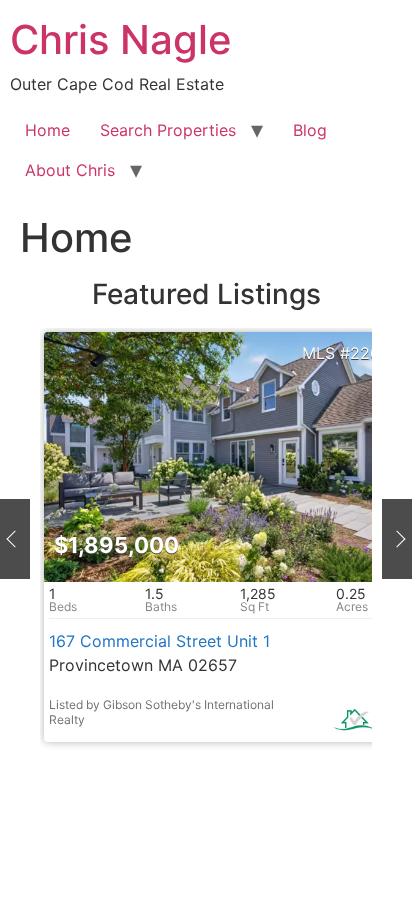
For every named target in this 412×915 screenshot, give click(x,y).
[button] (70, 458)
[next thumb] (397, 539)
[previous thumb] (15, 539)
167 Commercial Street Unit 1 (159, 641)
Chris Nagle (121, 39)
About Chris (70, 170)
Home (47, 130)
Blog (310, 130)
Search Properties (168, 130)
